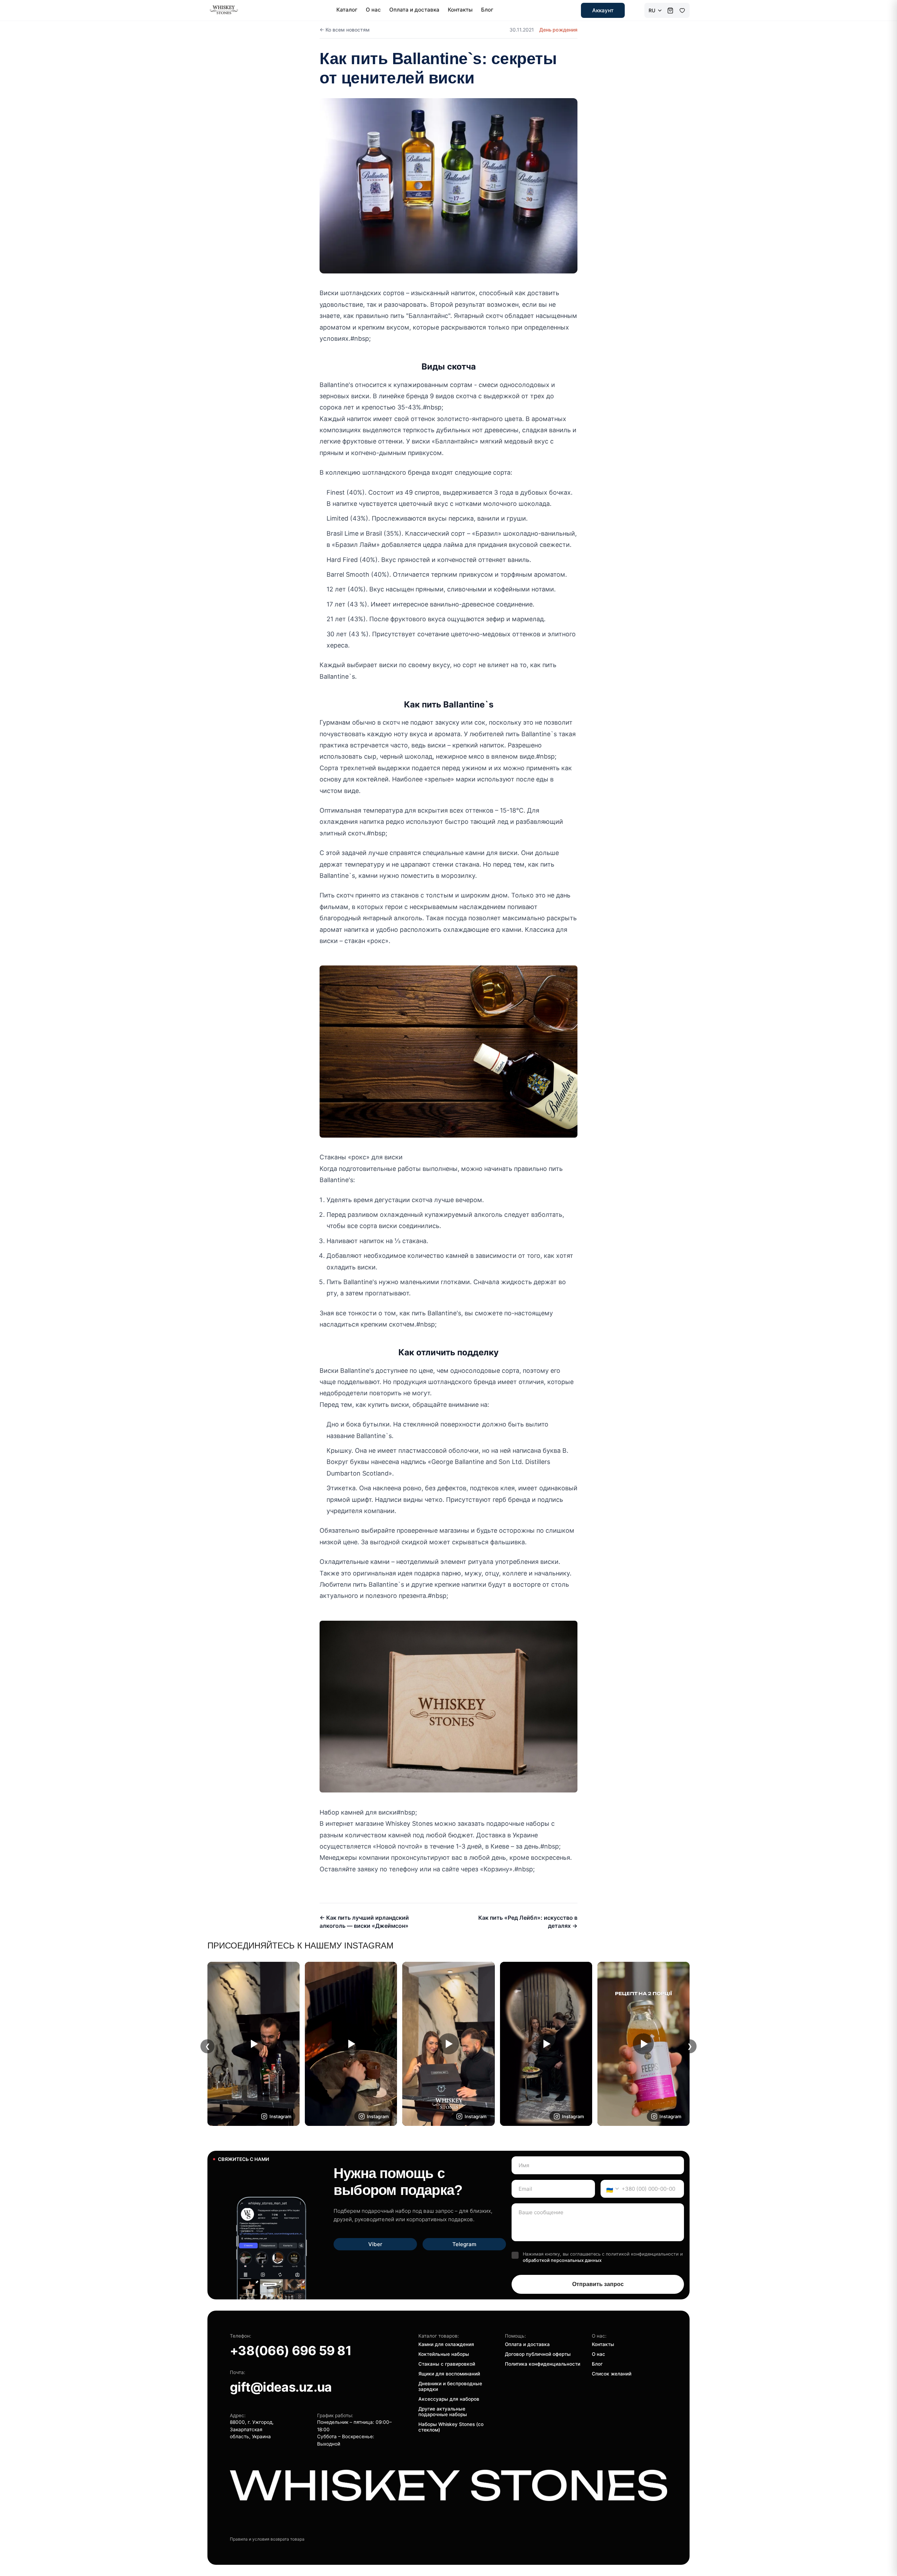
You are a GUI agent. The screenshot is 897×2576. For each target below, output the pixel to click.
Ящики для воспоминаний (449, 2374)
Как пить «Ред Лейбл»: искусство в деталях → (528, 1921)
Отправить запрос (598, 2284)
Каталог (347, 10)
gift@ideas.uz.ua (281, 2387)
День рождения (558, 30)
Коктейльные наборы (444, 2354)
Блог (487, 10)
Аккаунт (603, 10)
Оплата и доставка (414, 10)
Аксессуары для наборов (449, 2399)
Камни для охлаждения (446, 2344)
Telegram (464, 2244)
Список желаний (612, 2374)
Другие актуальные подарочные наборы (443, 2412)
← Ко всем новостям (345, 30)
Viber (375, 2244)
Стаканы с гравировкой (447, 2364)
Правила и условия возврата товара (267, 2539)
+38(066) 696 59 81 (291, 2351)
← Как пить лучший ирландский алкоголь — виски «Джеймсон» (364, 1921)
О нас (373, 10)
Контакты (460, 10)
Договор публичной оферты (538, 2354)
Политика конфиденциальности (543, 2364)
